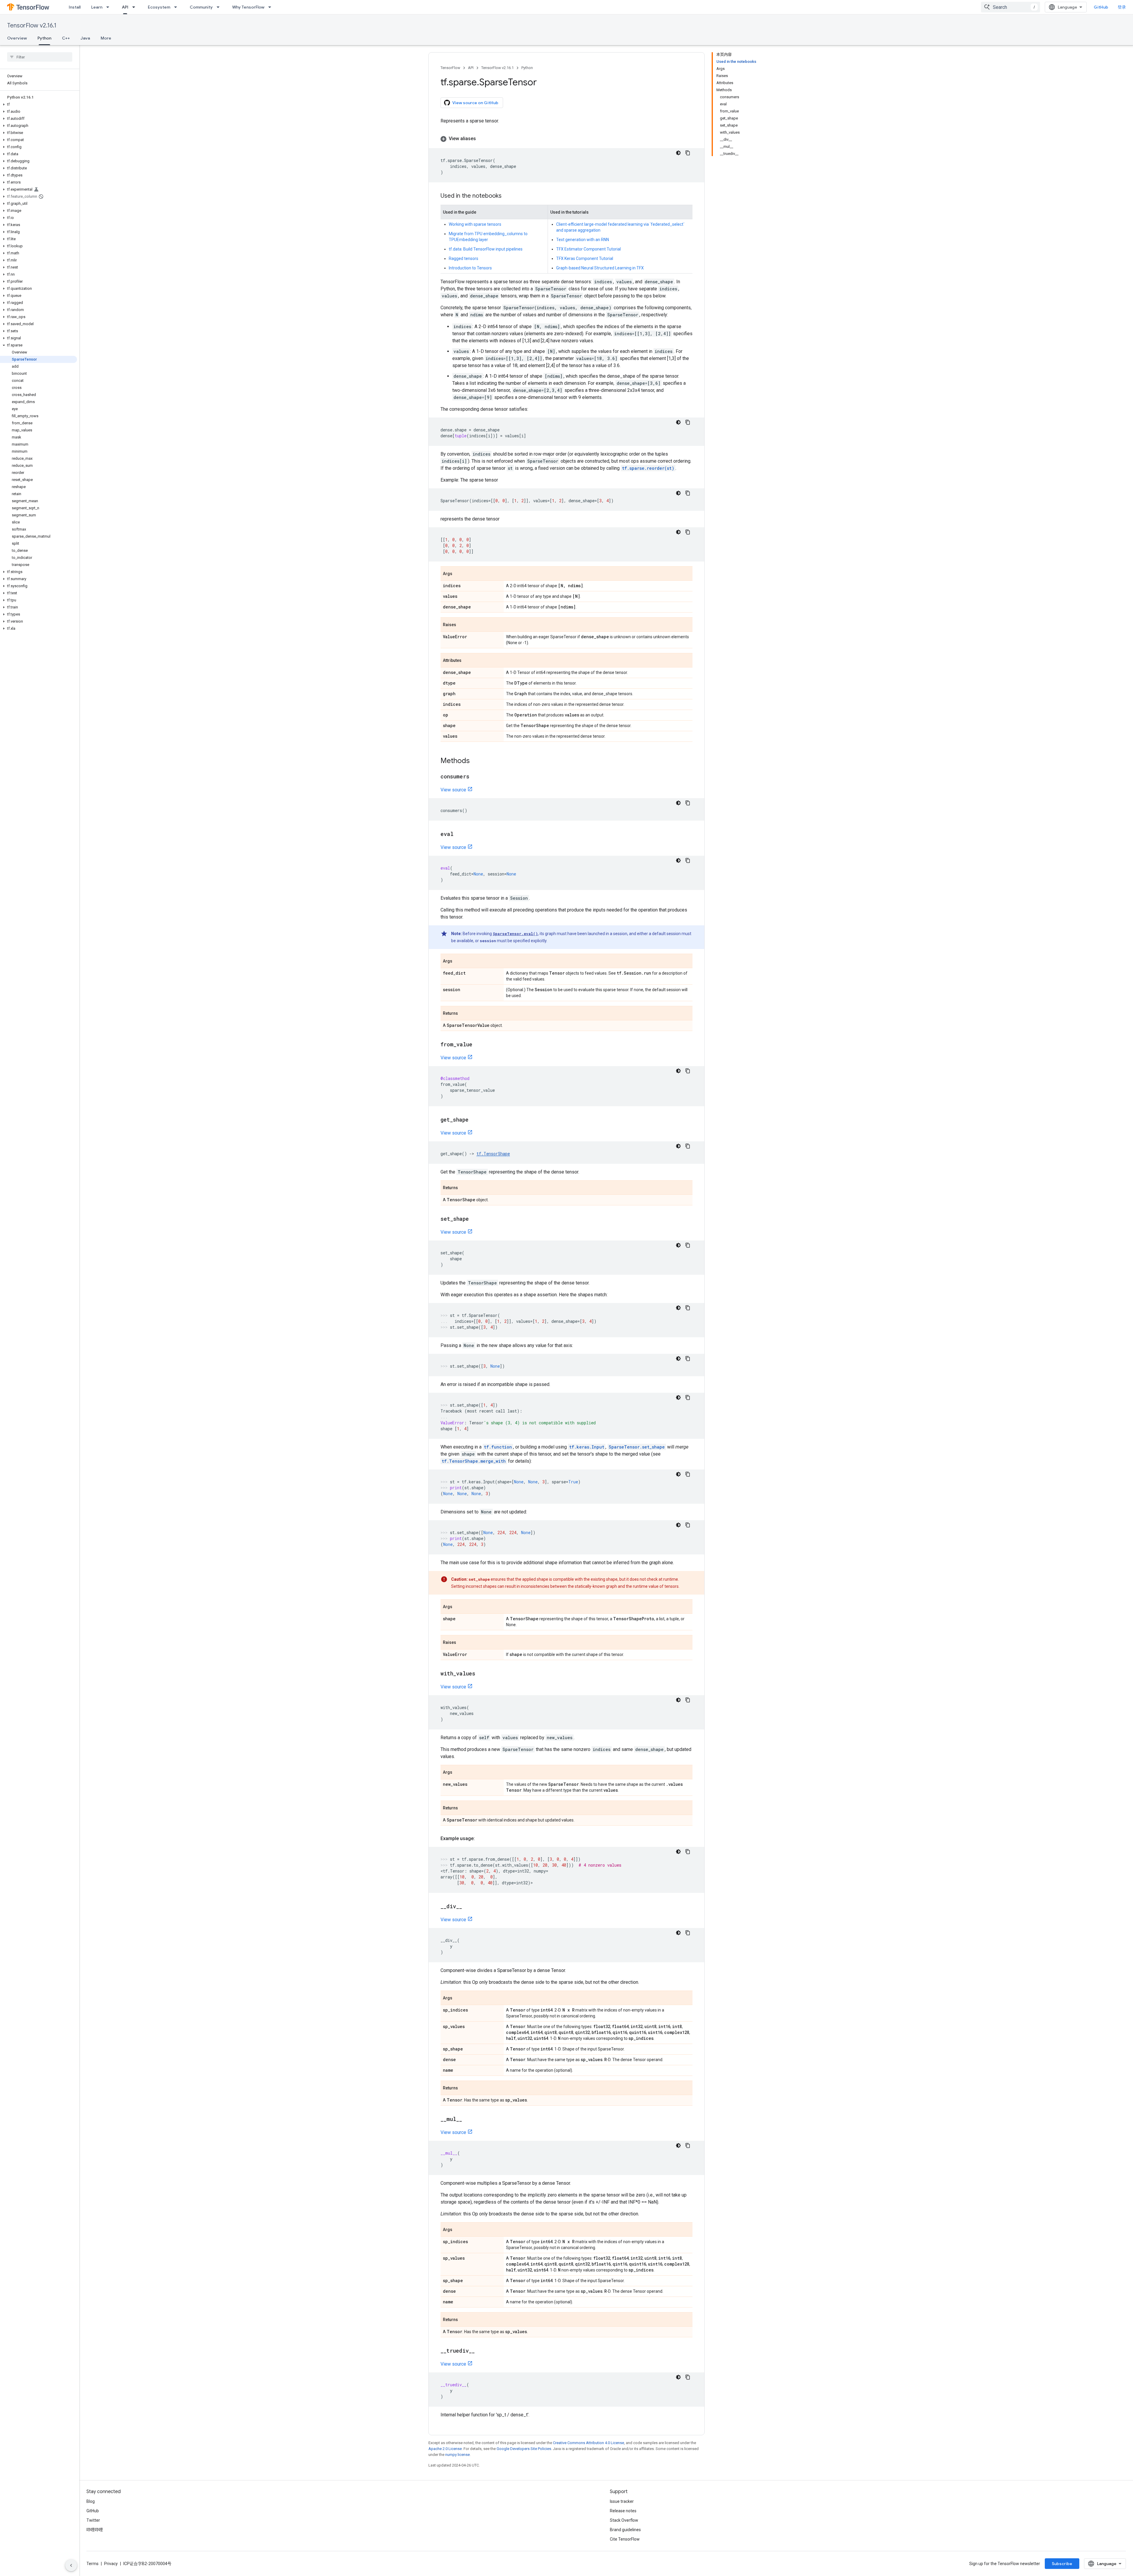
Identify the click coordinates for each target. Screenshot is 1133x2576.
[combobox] (1011, 7)
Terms (92, 2564)
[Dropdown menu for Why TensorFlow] (271, 7)
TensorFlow (450, 68)
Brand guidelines (625, 2530)
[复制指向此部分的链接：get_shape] (474, 1120)
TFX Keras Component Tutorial (585, 258)
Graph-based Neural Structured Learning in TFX (600, 268)
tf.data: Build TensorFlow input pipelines (486, 249)
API (125, 7)
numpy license (457, 2455)
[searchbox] (40, 57)
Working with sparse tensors (475, 224)
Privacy (111, 2564)
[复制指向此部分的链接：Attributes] (467, 661)
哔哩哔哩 (95, 2530)
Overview (17, 38)
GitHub (1101, 7)
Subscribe (1062, 2564)
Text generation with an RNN (583, 240)
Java (85, 38)
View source (453, 790)
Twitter (93, 2520)
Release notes (623, 2511)
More (106, 38)
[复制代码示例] (688, 153)
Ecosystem (159, 7)
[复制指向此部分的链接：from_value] (478, 1045)
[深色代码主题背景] (678, 153)
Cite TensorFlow (625, 2539)
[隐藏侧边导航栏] (71, 2565)
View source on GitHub (475, 103)
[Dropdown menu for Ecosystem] (177, 7)
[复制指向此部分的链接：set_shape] (475, 1219)
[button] (39, 104)
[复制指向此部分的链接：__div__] (468, 1907)
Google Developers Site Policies (524, 2449)
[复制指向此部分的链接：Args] (458, 574)
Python (44, 38)
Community (201, 7)
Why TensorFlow (248, 7)
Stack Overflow (624, 2520)
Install (75, 7)
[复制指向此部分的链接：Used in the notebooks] (507, 196)
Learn (97, 7)
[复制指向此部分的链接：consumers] (475, 777)
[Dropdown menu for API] (135, 7)
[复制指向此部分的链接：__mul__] (468, 2120)
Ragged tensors (464, 258)
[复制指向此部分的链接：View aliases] (482, 139)
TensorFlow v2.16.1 (32, 26)
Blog (91, 2501)
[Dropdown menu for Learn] (109, 7)
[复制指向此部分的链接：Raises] (462, 625)
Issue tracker (622, 2501)
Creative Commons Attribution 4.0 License (588, 2443)
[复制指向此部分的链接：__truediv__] (481, 2351)
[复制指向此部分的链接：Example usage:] (481, 1839)
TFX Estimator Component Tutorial (588, 249)
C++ (66, 38)
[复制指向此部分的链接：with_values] (481, 1674)
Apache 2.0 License (445, 2449)
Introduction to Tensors (470, 268)
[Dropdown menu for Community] (220, 7)
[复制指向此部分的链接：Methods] (476, 761)
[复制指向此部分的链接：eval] (459, 834)
